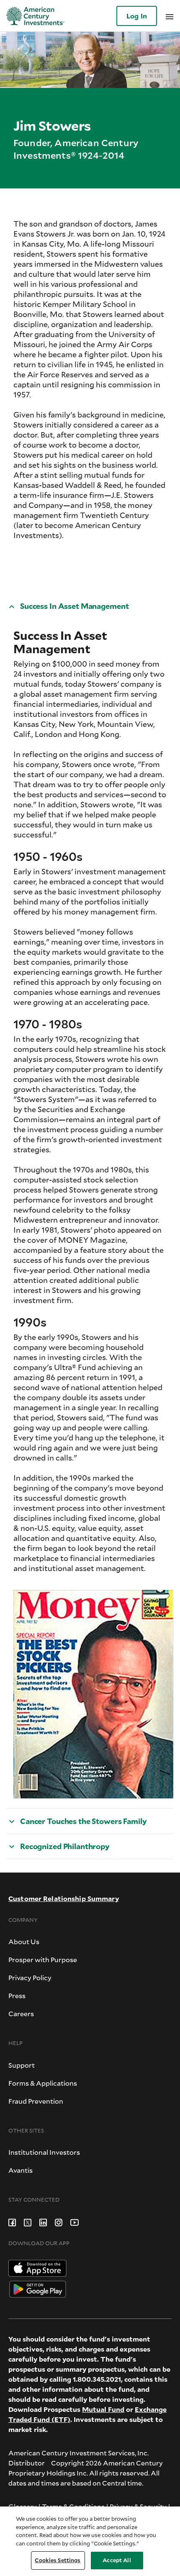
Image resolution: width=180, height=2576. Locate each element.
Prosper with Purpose (43, 1959)
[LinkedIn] (43, 2222)
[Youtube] (75, 2222)
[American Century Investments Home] (32, 16)
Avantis (21, 2170)
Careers (21, 2013)
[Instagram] (59, 2222)
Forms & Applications (43, 2083)
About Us (24, 1941)
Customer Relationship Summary (64, 1898)
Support (22, 2065)
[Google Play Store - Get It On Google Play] (38, 2288)
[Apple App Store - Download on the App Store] (37, 2267)
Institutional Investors (44, 2152)
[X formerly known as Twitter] (28, 2222)
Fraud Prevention (36, 2101)
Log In (137, 16)
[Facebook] (12, 2222)
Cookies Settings (58, 2560)
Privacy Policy (30, 1977)
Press (17, 1995)
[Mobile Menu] (170, 16)
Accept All (117, 2560)
